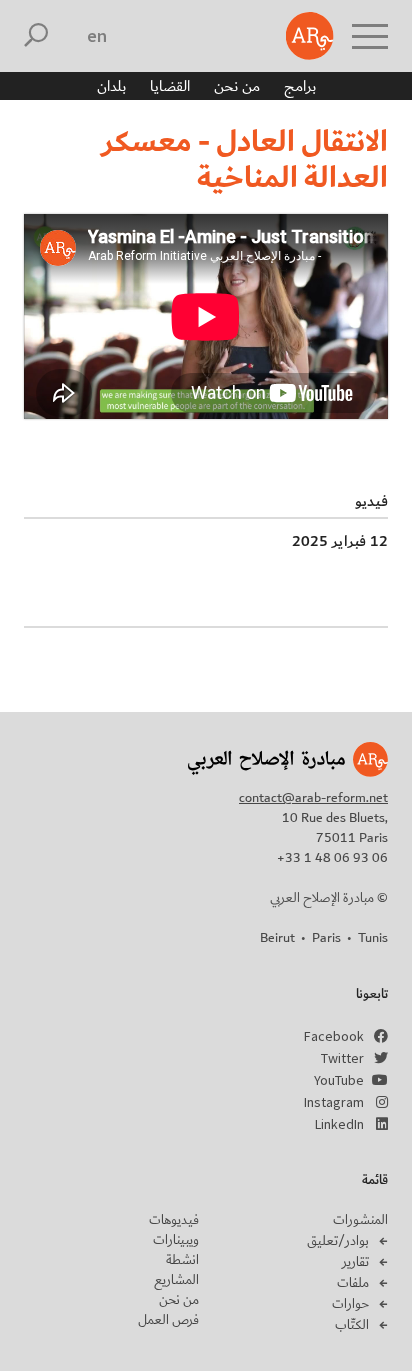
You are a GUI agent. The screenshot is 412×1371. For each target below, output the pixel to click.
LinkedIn (339, 1124)
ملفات (353, 1283)
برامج (300, 86)
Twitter (342, 1058)
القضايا (170, 86)
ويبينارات (176, 1240)
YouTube (339, 1080)
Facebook (334, 1036)
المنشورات (360, 1220)
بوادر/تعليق (338, 1241)
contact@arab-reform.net (313, 798)
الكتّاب (352, 1325)
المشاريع (176, 1280)
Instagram (334, 1102)
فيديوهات (174, 1220)
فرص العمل (168, 1320)
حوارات (350, 1304)
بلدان (111, 86)
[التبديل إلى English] (97, 36)
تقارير (355, 1262)
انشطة (182, 1260)
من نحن (237, 86)
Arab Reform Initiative (310, 36)
